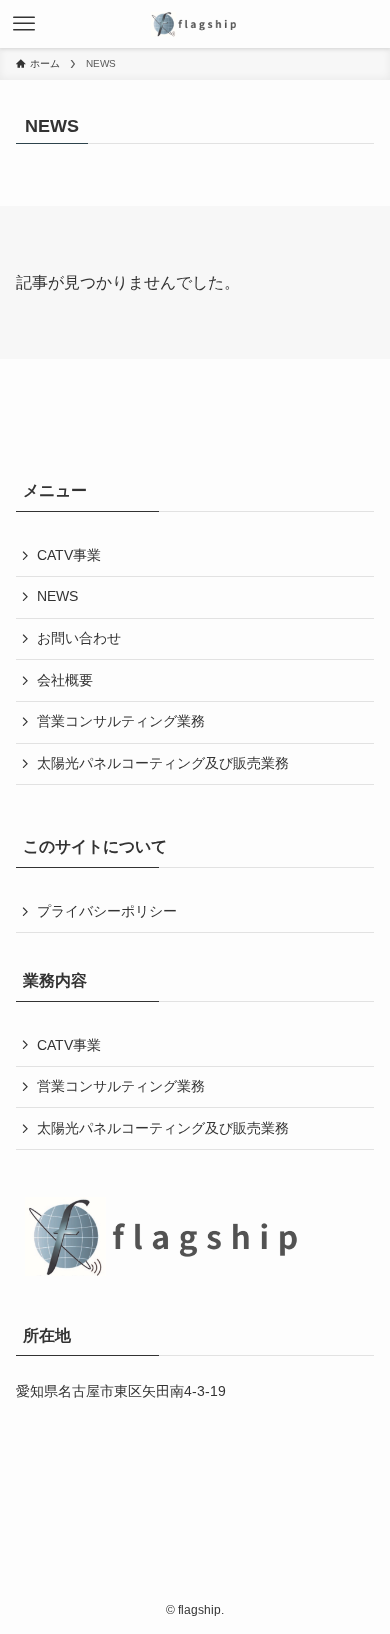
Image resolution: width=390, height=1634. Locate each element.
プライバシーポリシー (107, 911)
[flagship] (195, 24)
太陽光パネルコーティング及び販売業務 (163, 763)
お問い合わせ (79, 638)
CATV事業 (69, 555)
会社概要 (65, 680)
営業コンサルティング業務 (121, 721)
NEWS (57, 596)
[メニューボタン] (24, 24)
